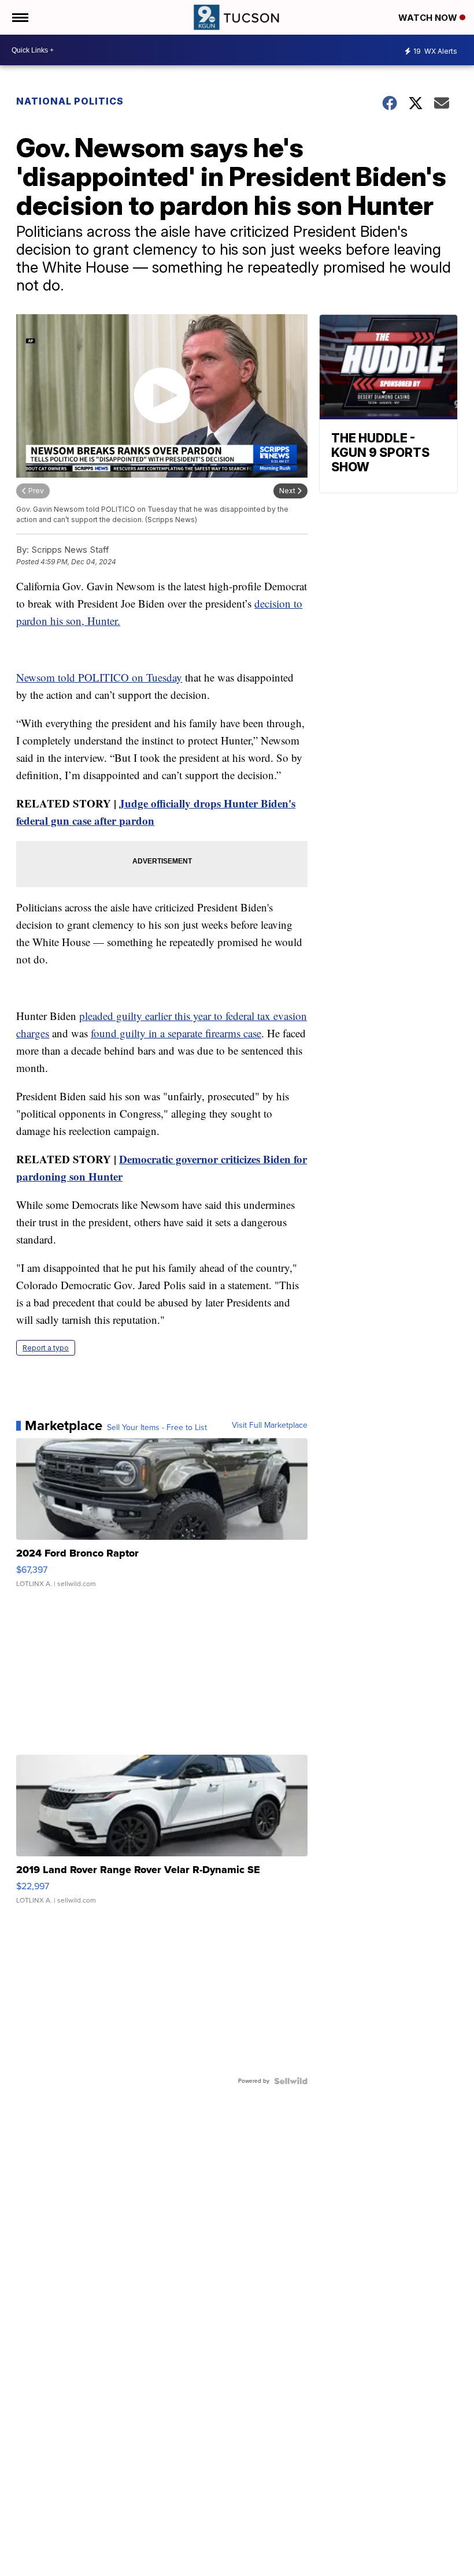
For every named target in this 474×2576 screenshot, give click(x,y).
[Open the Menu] (19, 17)
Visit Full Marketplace (270, 1425)
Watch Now (429, 18)
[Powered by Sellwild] (291, 2081)
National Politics (70, 101)
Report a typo (46, 1348)
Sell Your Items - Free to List (157, 1428)
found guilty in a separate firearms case (176, 1033)
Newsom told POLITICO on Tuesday (99, 677)
